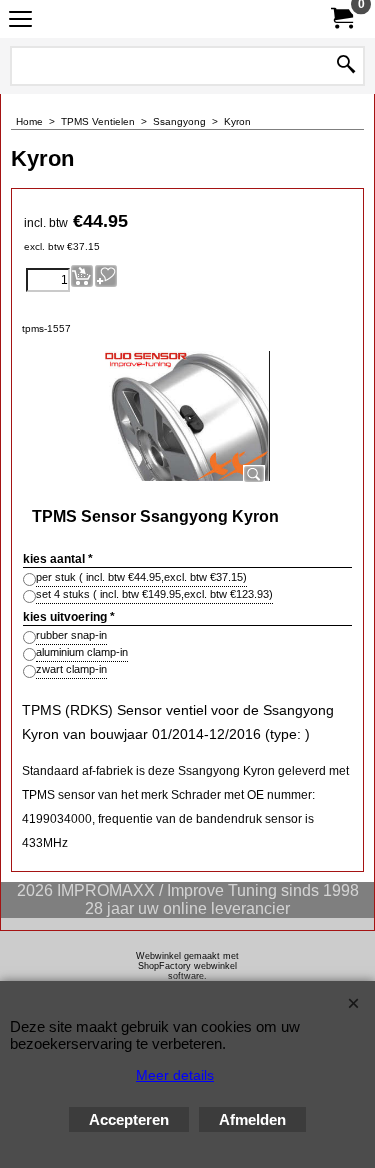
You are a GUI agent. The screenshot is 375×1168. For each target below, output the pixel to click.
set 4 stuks (154, 594)
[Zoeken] (346, 66)
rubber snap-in (71, 635)
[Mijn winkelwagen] (341, 18)
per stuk (141, 577)
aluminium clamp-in (82, 652)
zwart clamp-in (71, 669)
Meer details (175, 1075)
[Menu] (20, 21)
